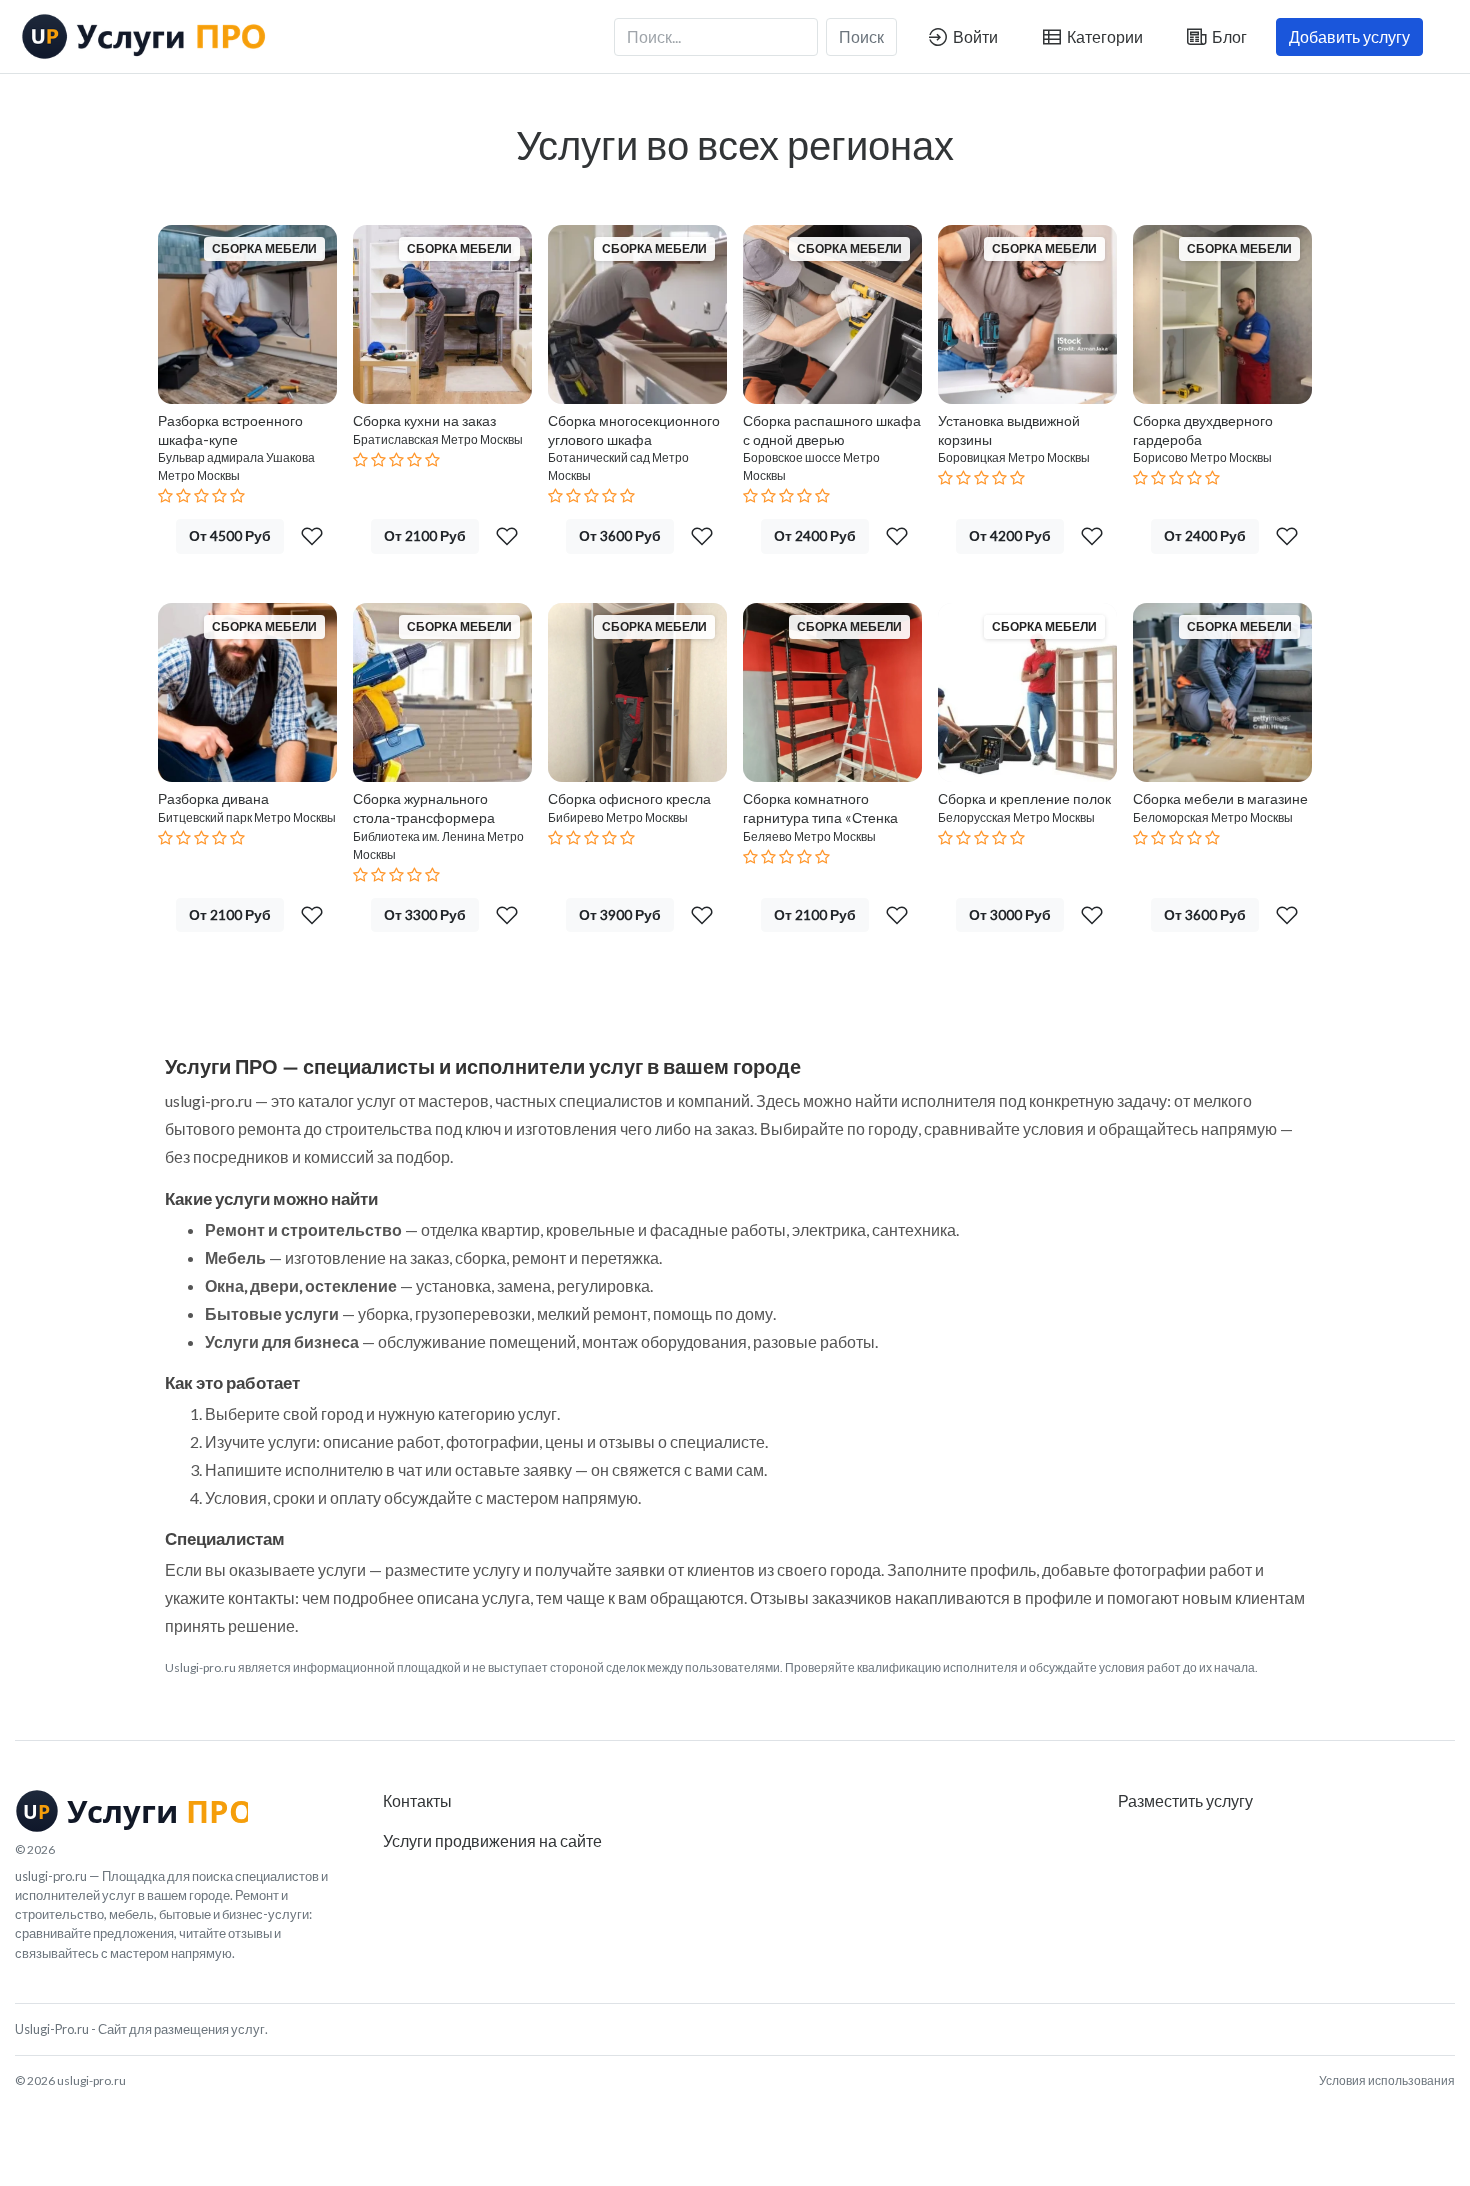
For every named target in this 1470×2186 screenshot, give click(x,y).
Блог (1228, 36)
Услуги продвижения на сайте (492, 1840)
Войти (974, 36)
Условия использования (1387, 2080)
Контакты (417, 1800)
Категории (1103, 36)
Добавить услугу (1349, 36)
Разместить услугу (1185, 1800)
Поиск (861, 36)
